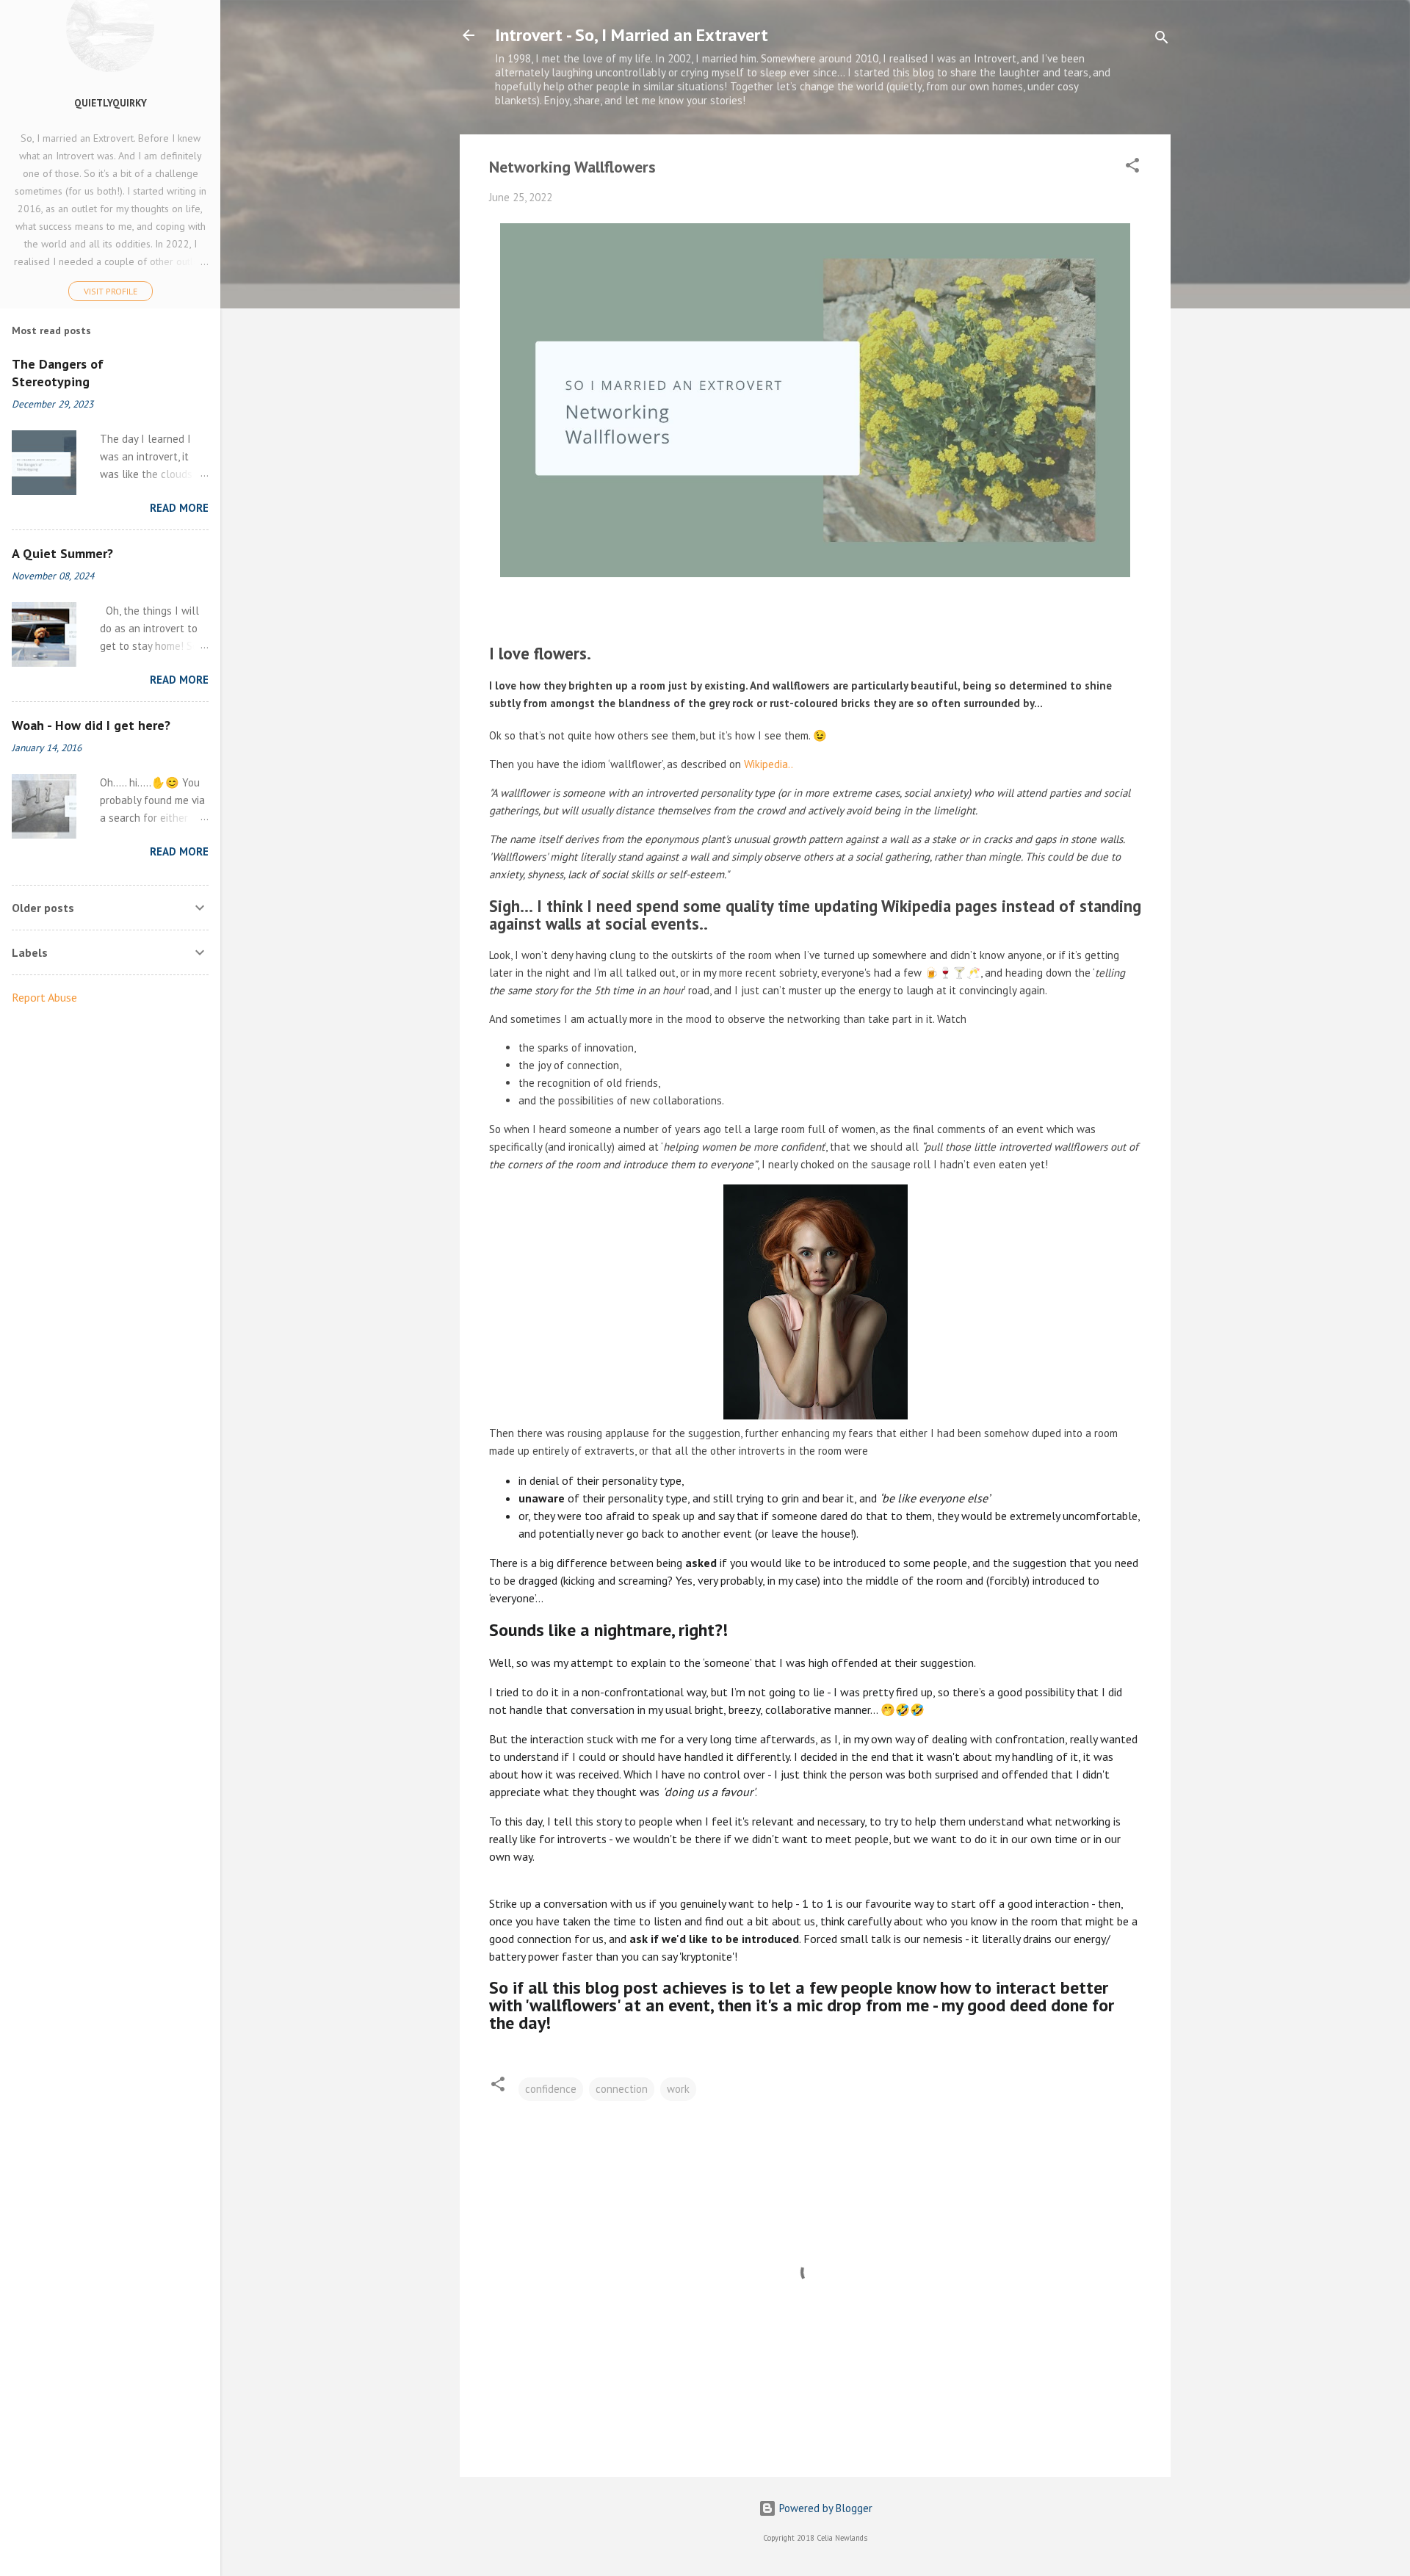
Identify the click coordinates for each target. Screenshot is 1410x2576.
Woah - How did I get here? (91, 725)
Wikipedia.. (769, 764)
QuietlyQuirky (111, 103)
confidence (551, 2089)
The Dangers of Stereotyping (58, 373)
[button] (1132, 168)
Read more (179, 508)
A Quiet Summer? (62, 553)
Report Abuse (44, 997)
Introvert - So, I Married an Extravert (632, 35)
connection (622, 2089)
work (678, 2089)
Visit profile (111, 291)
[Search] (1162, 40)
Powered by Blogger (824, 2508)
